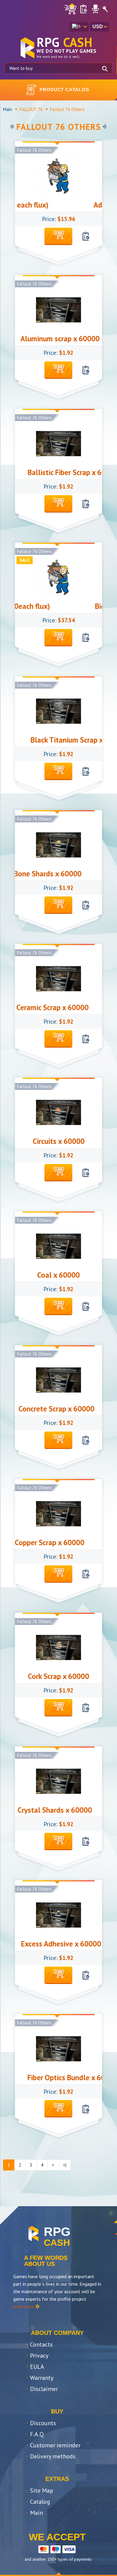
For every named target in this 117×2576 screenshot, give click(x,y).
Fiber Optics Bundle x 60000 (48, 2078)
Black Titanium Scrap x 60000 (53, 740)
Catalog (40, 2502)
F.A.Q (37, 2434)
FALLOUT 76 (31, 109)
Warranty (42, 2378)
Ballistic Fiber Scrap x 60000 (48, 472)
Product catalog (64, 90)
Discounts (43, 2423)
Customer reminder (55, 2445)
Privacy (39, 2356)
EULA (37, 2367)
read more (23, 2306)
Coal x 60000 (58, 1275)
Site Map (42, 2491)
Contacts (41, 2344)
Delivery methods (53, 2456)
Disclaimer (44, 2389)
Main (7, 109)
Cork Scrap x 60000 (58, 1676)
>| (65, 2165)
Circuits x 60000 (59, 1141)
